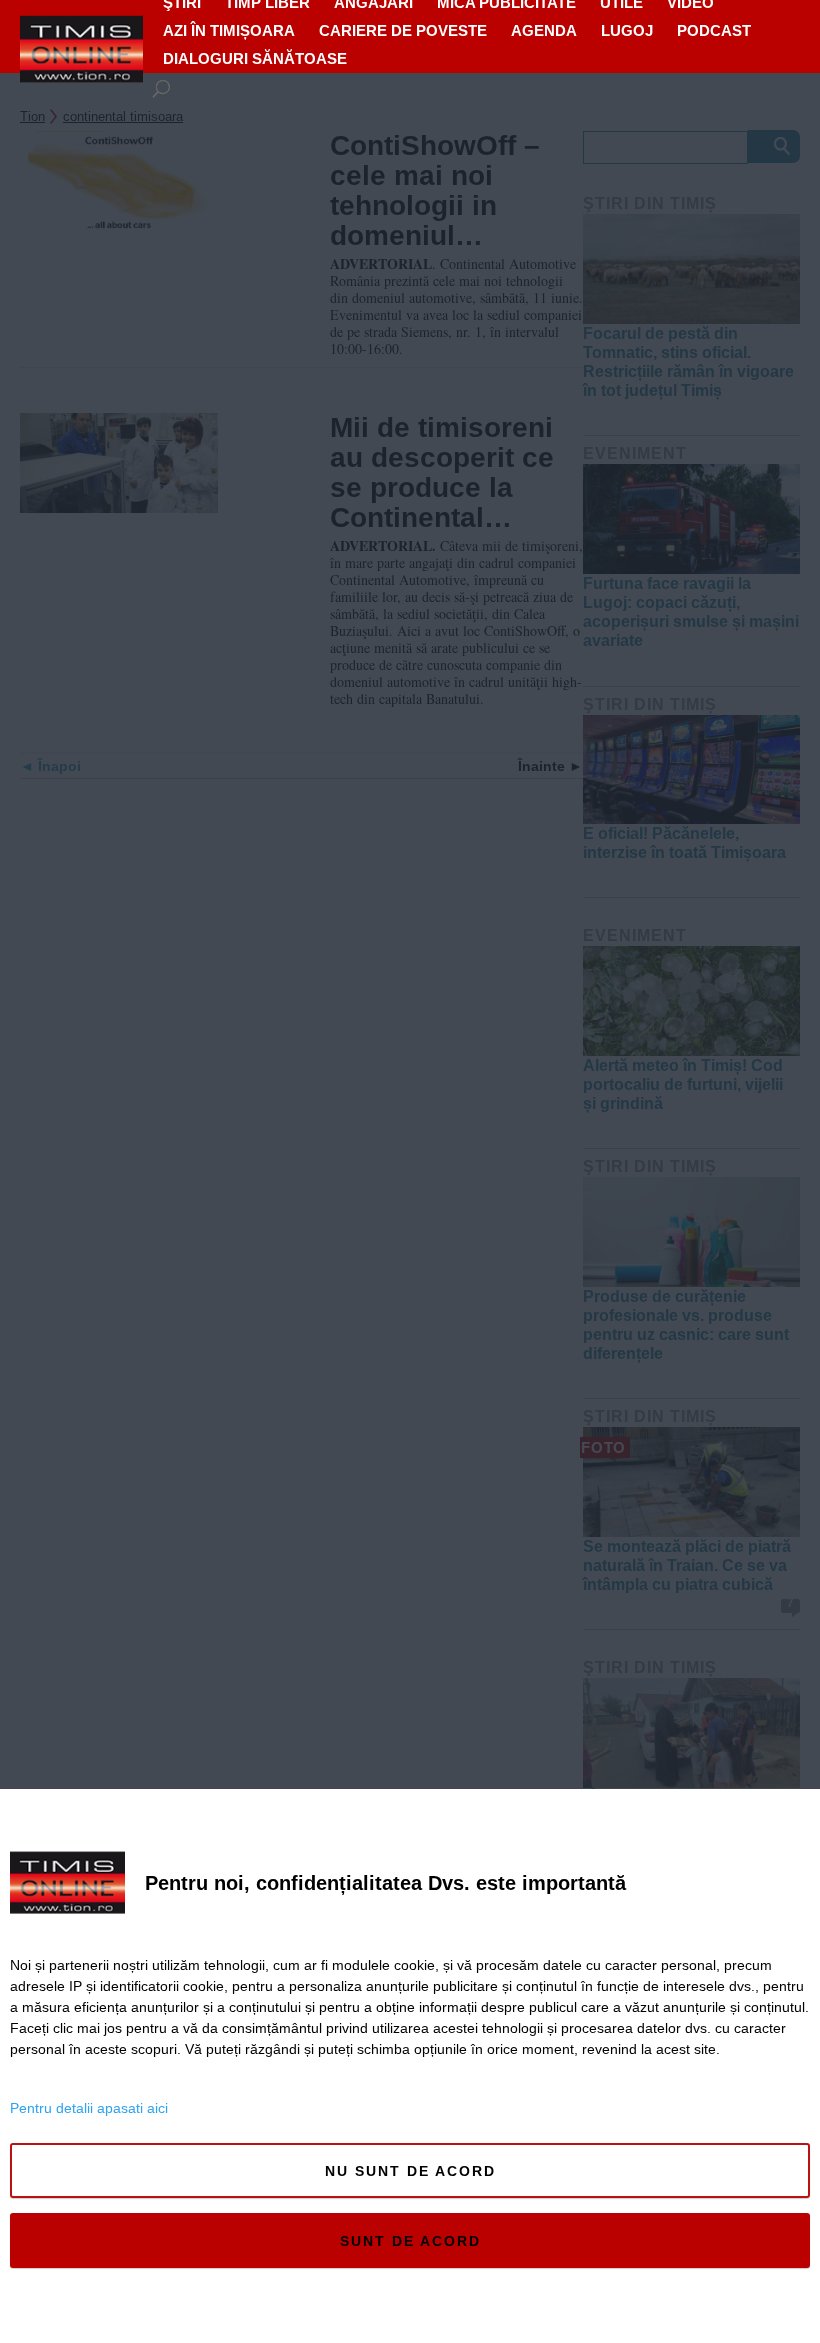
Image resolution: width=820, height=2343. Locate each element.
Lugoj (627, 30)
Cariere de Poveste (403, 30)
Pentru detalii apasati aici (89, 2108)
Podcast (714, 30)
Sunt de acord (410, 2241)
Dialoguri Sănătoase (255, 58)
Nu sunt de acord (410, 2171)
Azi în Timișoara (229, 30)
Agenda (544, 30)
